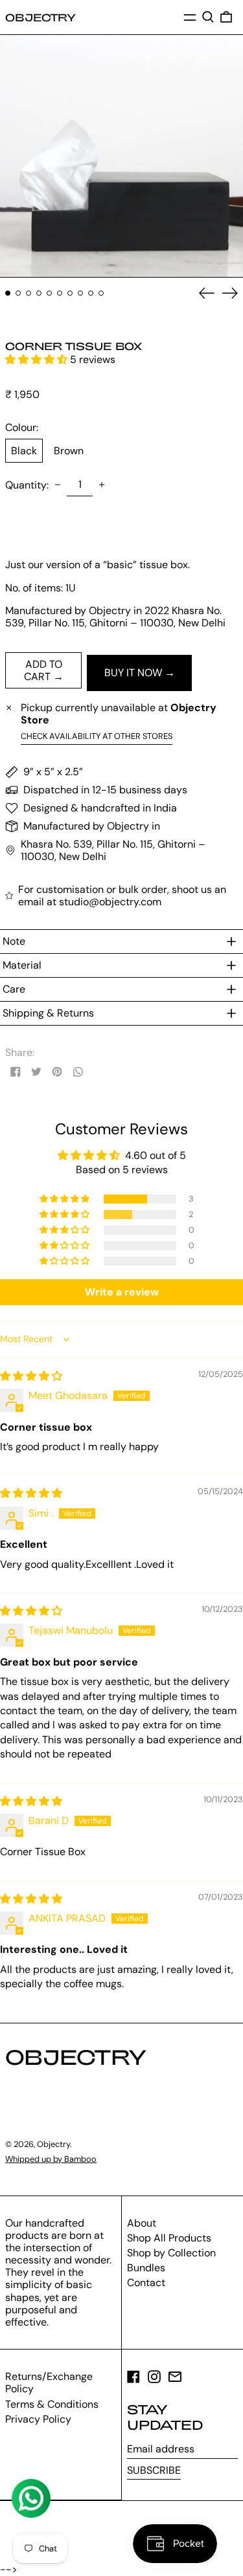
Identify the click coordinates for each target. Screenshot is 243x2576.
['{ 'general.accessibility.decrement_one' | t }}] (58, 485)
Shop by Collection (171, 2253)
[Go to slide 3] (29, 293)
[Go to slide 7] (70, 293)
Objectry (40, 17)
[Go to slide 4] (39, 293)
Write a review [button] (122, 1292)
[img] (31, 1376)
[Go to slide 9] (91, 293)
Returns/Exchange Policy (49, 2383)
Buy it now (133, 673)
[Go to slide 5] (49, 293)
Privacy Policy (38, 2419)
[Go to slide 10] (101, 293)
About (142, 2223)
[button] (208, 17)
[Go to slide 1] (8, 293)
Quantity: (27, 485)
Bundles (146, 2268)
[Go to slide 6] (60, 293)
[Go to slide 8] (80, 293)
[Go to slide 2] (18, 293)
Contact (146, 2283)
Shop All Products (169, 2238)
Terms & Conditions (52, 2404)
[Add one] (102, 485)
